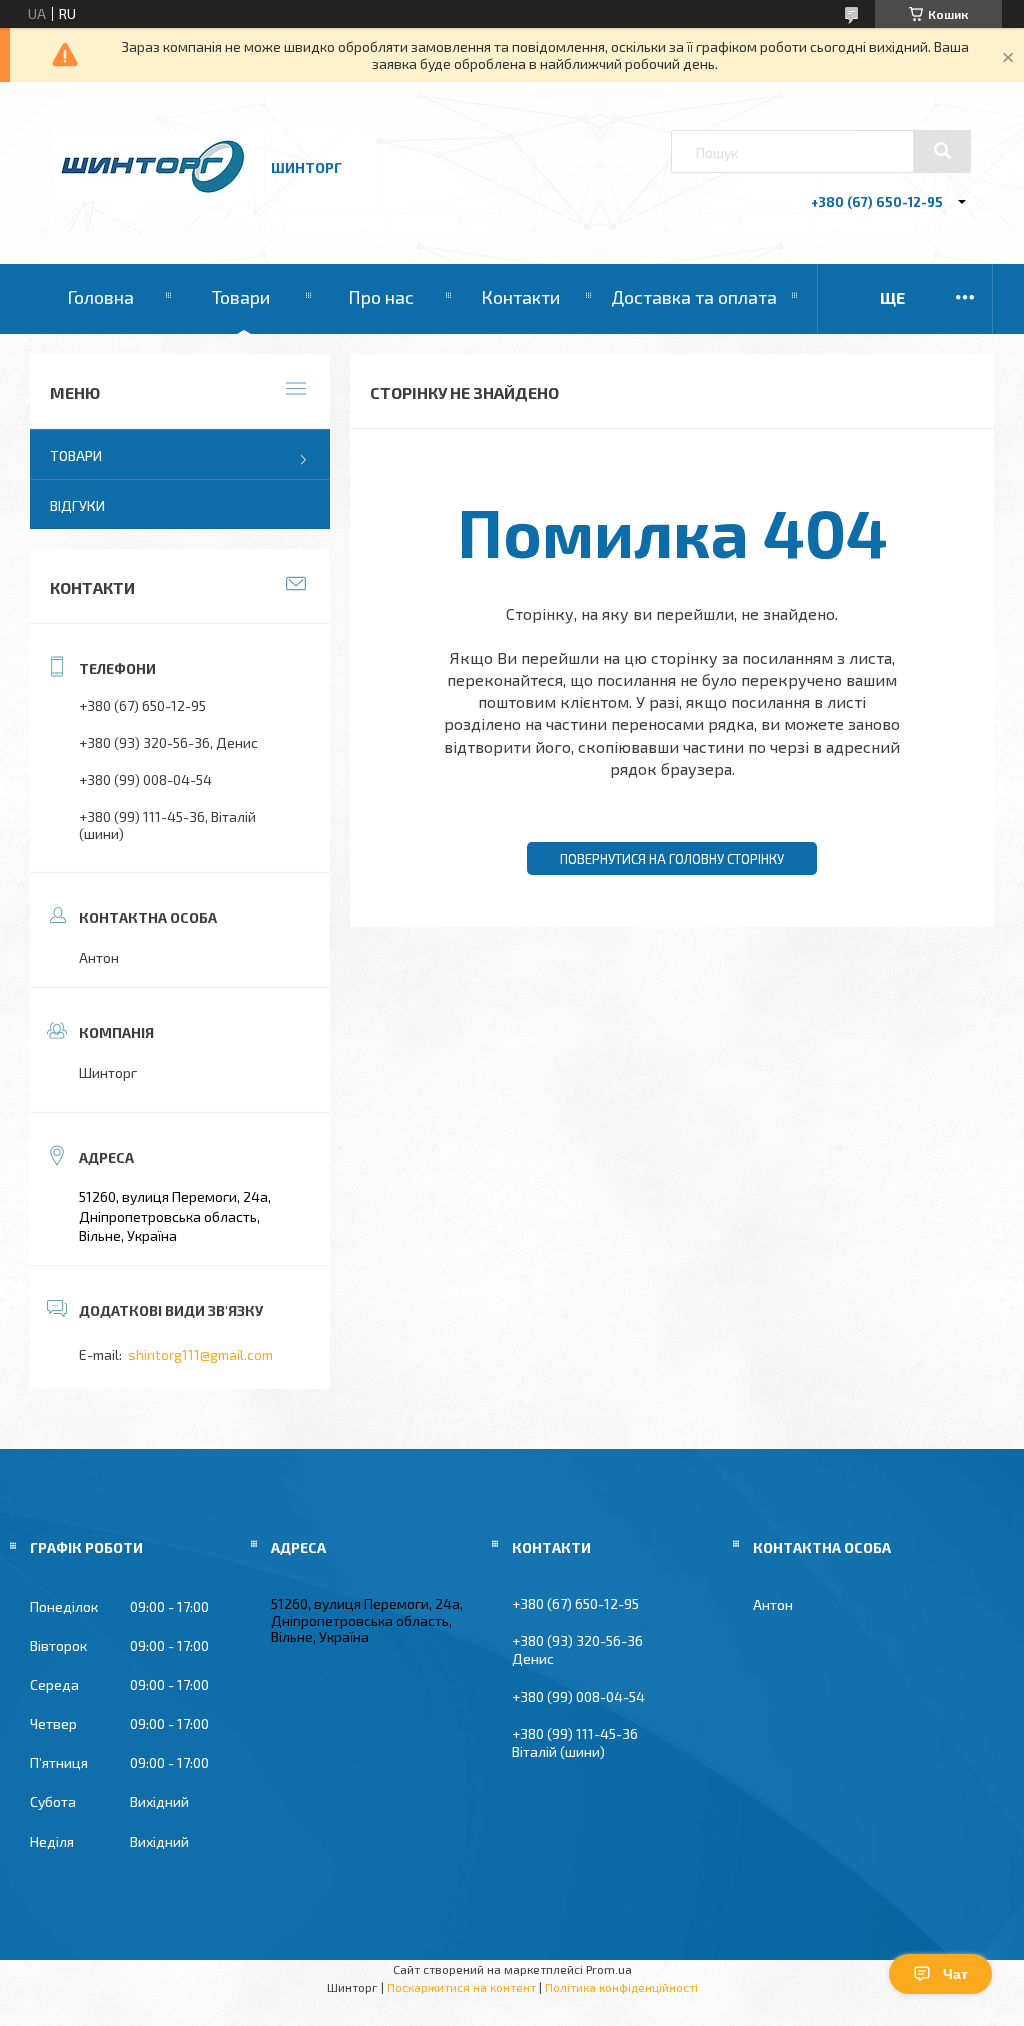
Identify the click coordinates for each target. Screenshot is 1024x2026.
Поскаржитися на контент (461, 1987)
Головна (100, 297)
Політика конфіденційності (621, 1987)
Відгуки (77, 505)
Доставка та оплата (694, 297)
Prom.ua (609, 1969)
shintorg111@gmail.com (200, 1354)
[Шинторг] (153, 195)
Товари (241, 297)
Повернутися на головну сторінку (672, 859)
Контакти (520, 297)
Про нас (381, 297)
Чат (955, 1974)
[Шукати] (942, 151)
